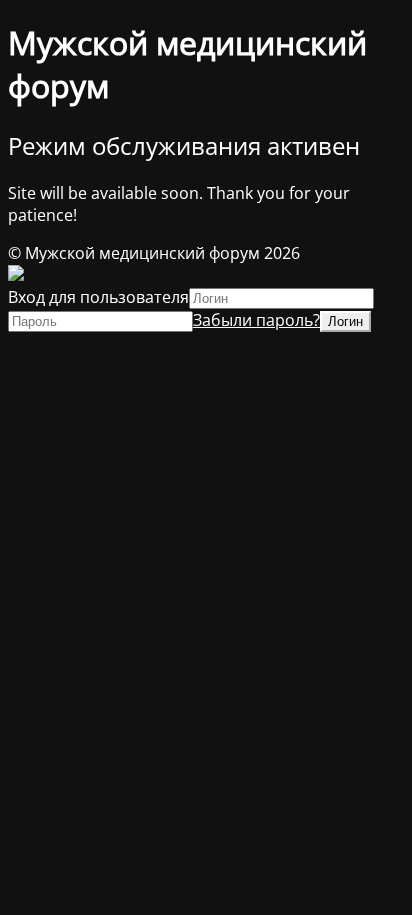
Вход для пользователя (98, 297)
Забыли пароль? (256, 320)
